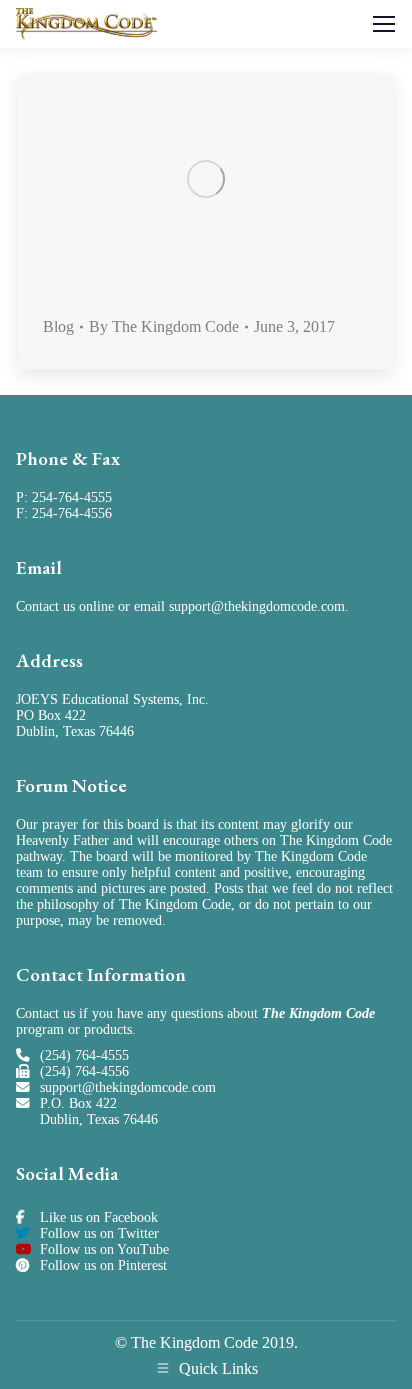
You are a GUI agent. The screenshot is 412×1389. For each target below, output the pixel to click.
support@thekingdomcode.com (257, 606)
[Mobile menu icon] (384, 24)
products (108, 1029)
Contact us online (65, 606)
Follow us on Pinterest (103, 1265)
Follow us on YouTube (104, 1249)
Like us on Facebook (99, 1217)
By (164, 326)
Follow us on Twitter (99, 1233)
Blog (58, 326)
